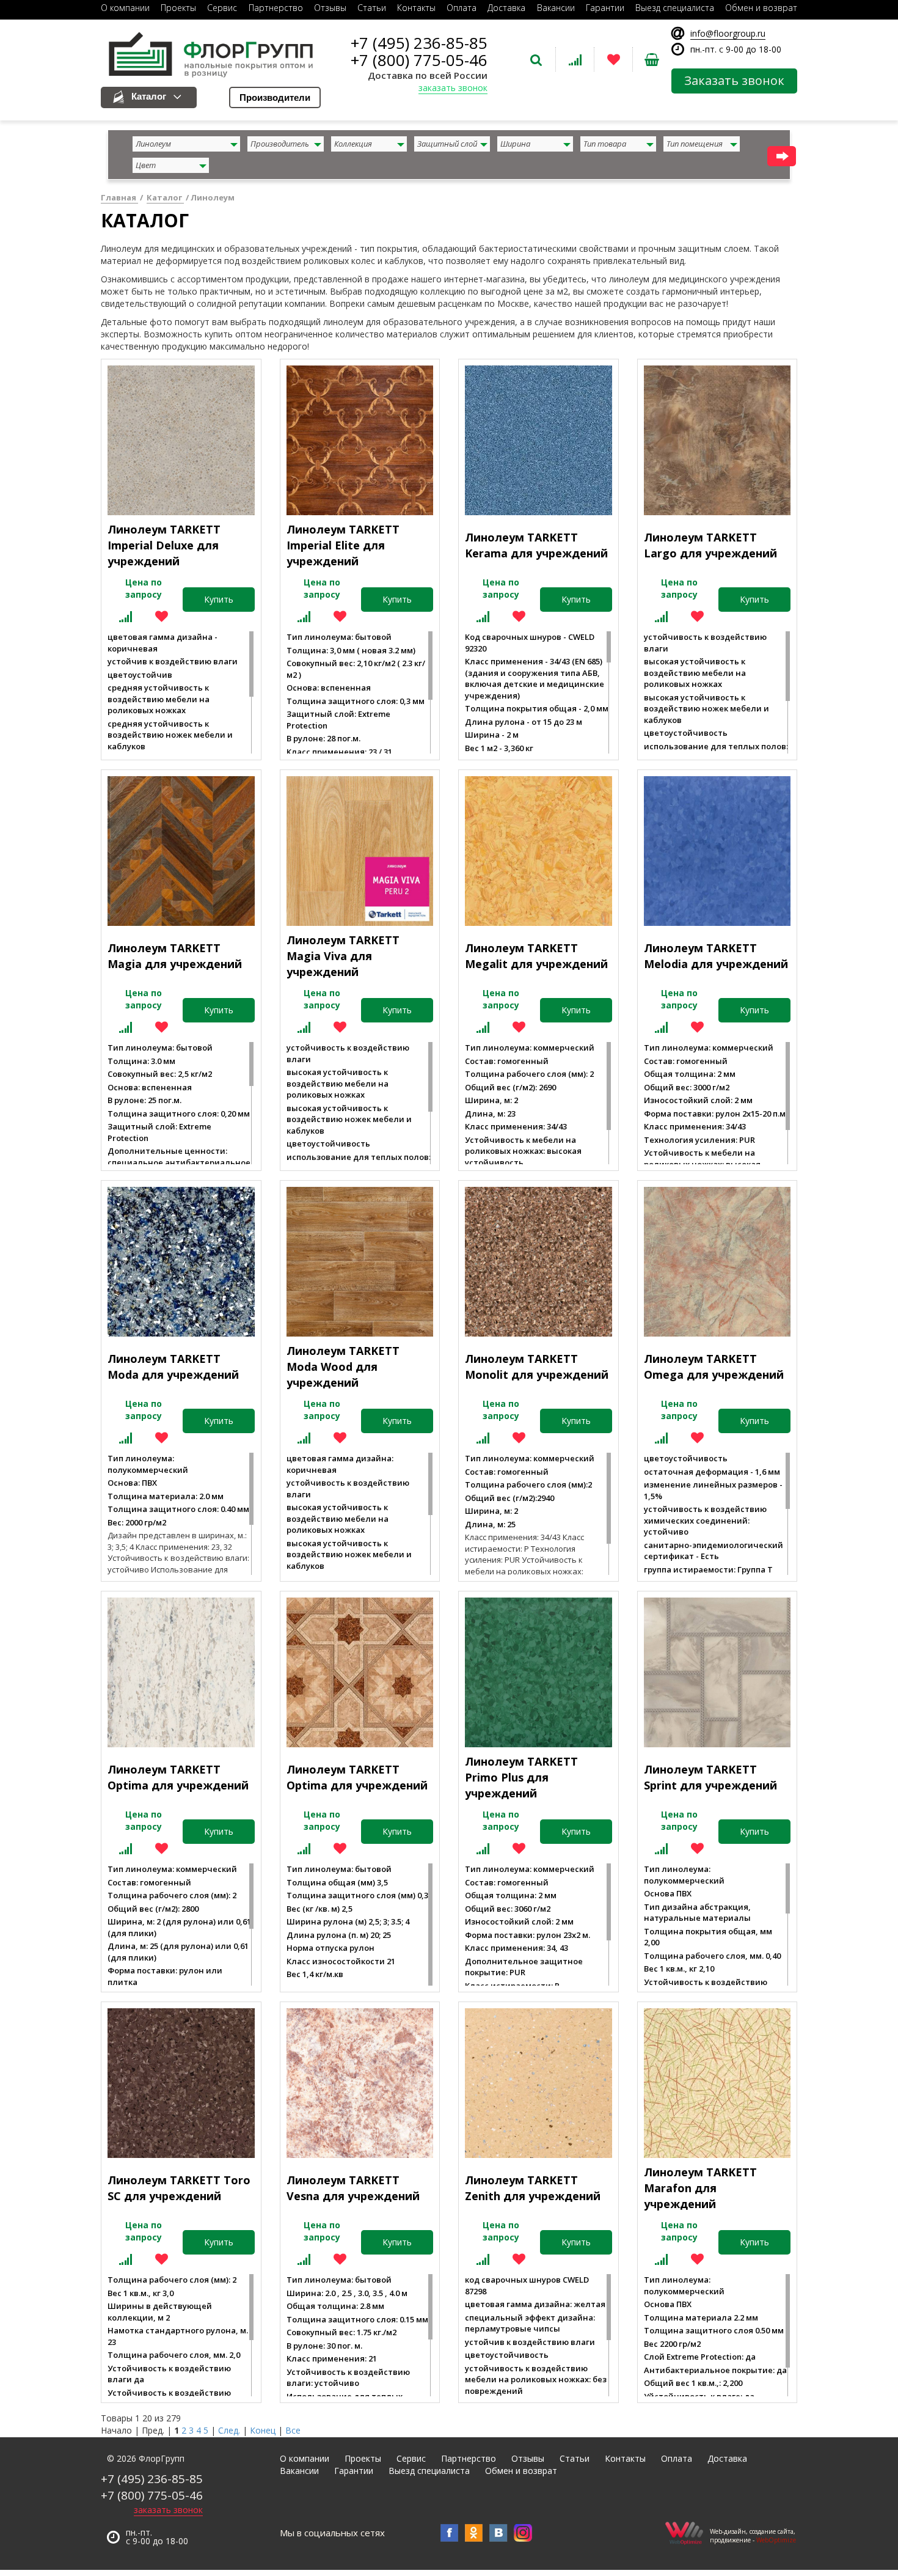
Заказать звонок (734, 80)
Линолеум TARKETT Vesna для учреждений (353, 2188)
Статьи (575, 2458)
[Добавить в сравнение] (126, 616)
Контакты (625, 2458)
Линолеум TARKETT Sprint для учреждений (710, 1777)
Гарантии (354, 2471)
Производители (275, 97)
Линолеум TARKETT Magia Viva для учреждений (343, 956)
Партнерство (469, 2458)
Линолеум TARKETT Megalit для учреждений (536, 956)
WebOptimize (776, 2540)
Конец (263, 2430)
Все (293, 2430)
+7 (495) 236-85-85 (419, 43)
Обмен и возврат (521, 2471)
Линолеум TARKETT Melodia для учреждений (716, 956)
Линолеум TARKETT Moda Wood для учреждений (343, 1366)
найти (782, 156)
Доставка (727, 2458)
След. (229, 2430)
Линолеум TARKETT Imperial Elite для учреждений (343, 545)
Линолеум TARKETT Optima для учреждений (178, 1777)
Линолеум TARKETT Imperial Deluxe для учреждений (164, 545)
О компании (305, 2458)
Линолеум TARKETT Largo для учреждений (710, 545)
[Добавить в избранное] (162, 616)
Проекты (363, 2458)
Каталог (149, 96)
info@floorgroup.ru (728, 33)
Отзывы (528, 2458)
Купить (219, 599)
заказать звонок (453, 88)
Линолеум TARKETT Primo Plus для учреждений (521, 1777)
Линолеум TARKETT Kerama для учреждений (536, 545)
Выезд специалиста (429, 2471)
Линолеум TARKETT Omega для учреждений (714, 1367)
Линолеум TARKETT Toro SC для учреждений (179, 2188)
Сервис (411, 2458)
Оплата (677, 2458)
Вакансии (299, 2471)
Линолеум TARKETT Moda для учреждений (173, 1367)
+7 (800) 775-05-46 (419, 60)
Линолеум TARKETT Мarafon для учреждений (700, 2188)
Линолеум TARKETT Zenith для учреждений (533, 2188)
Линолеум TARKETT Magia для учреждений (175, 956)
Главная (119, 197)
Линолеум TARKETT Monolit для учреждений (537, 1367)
